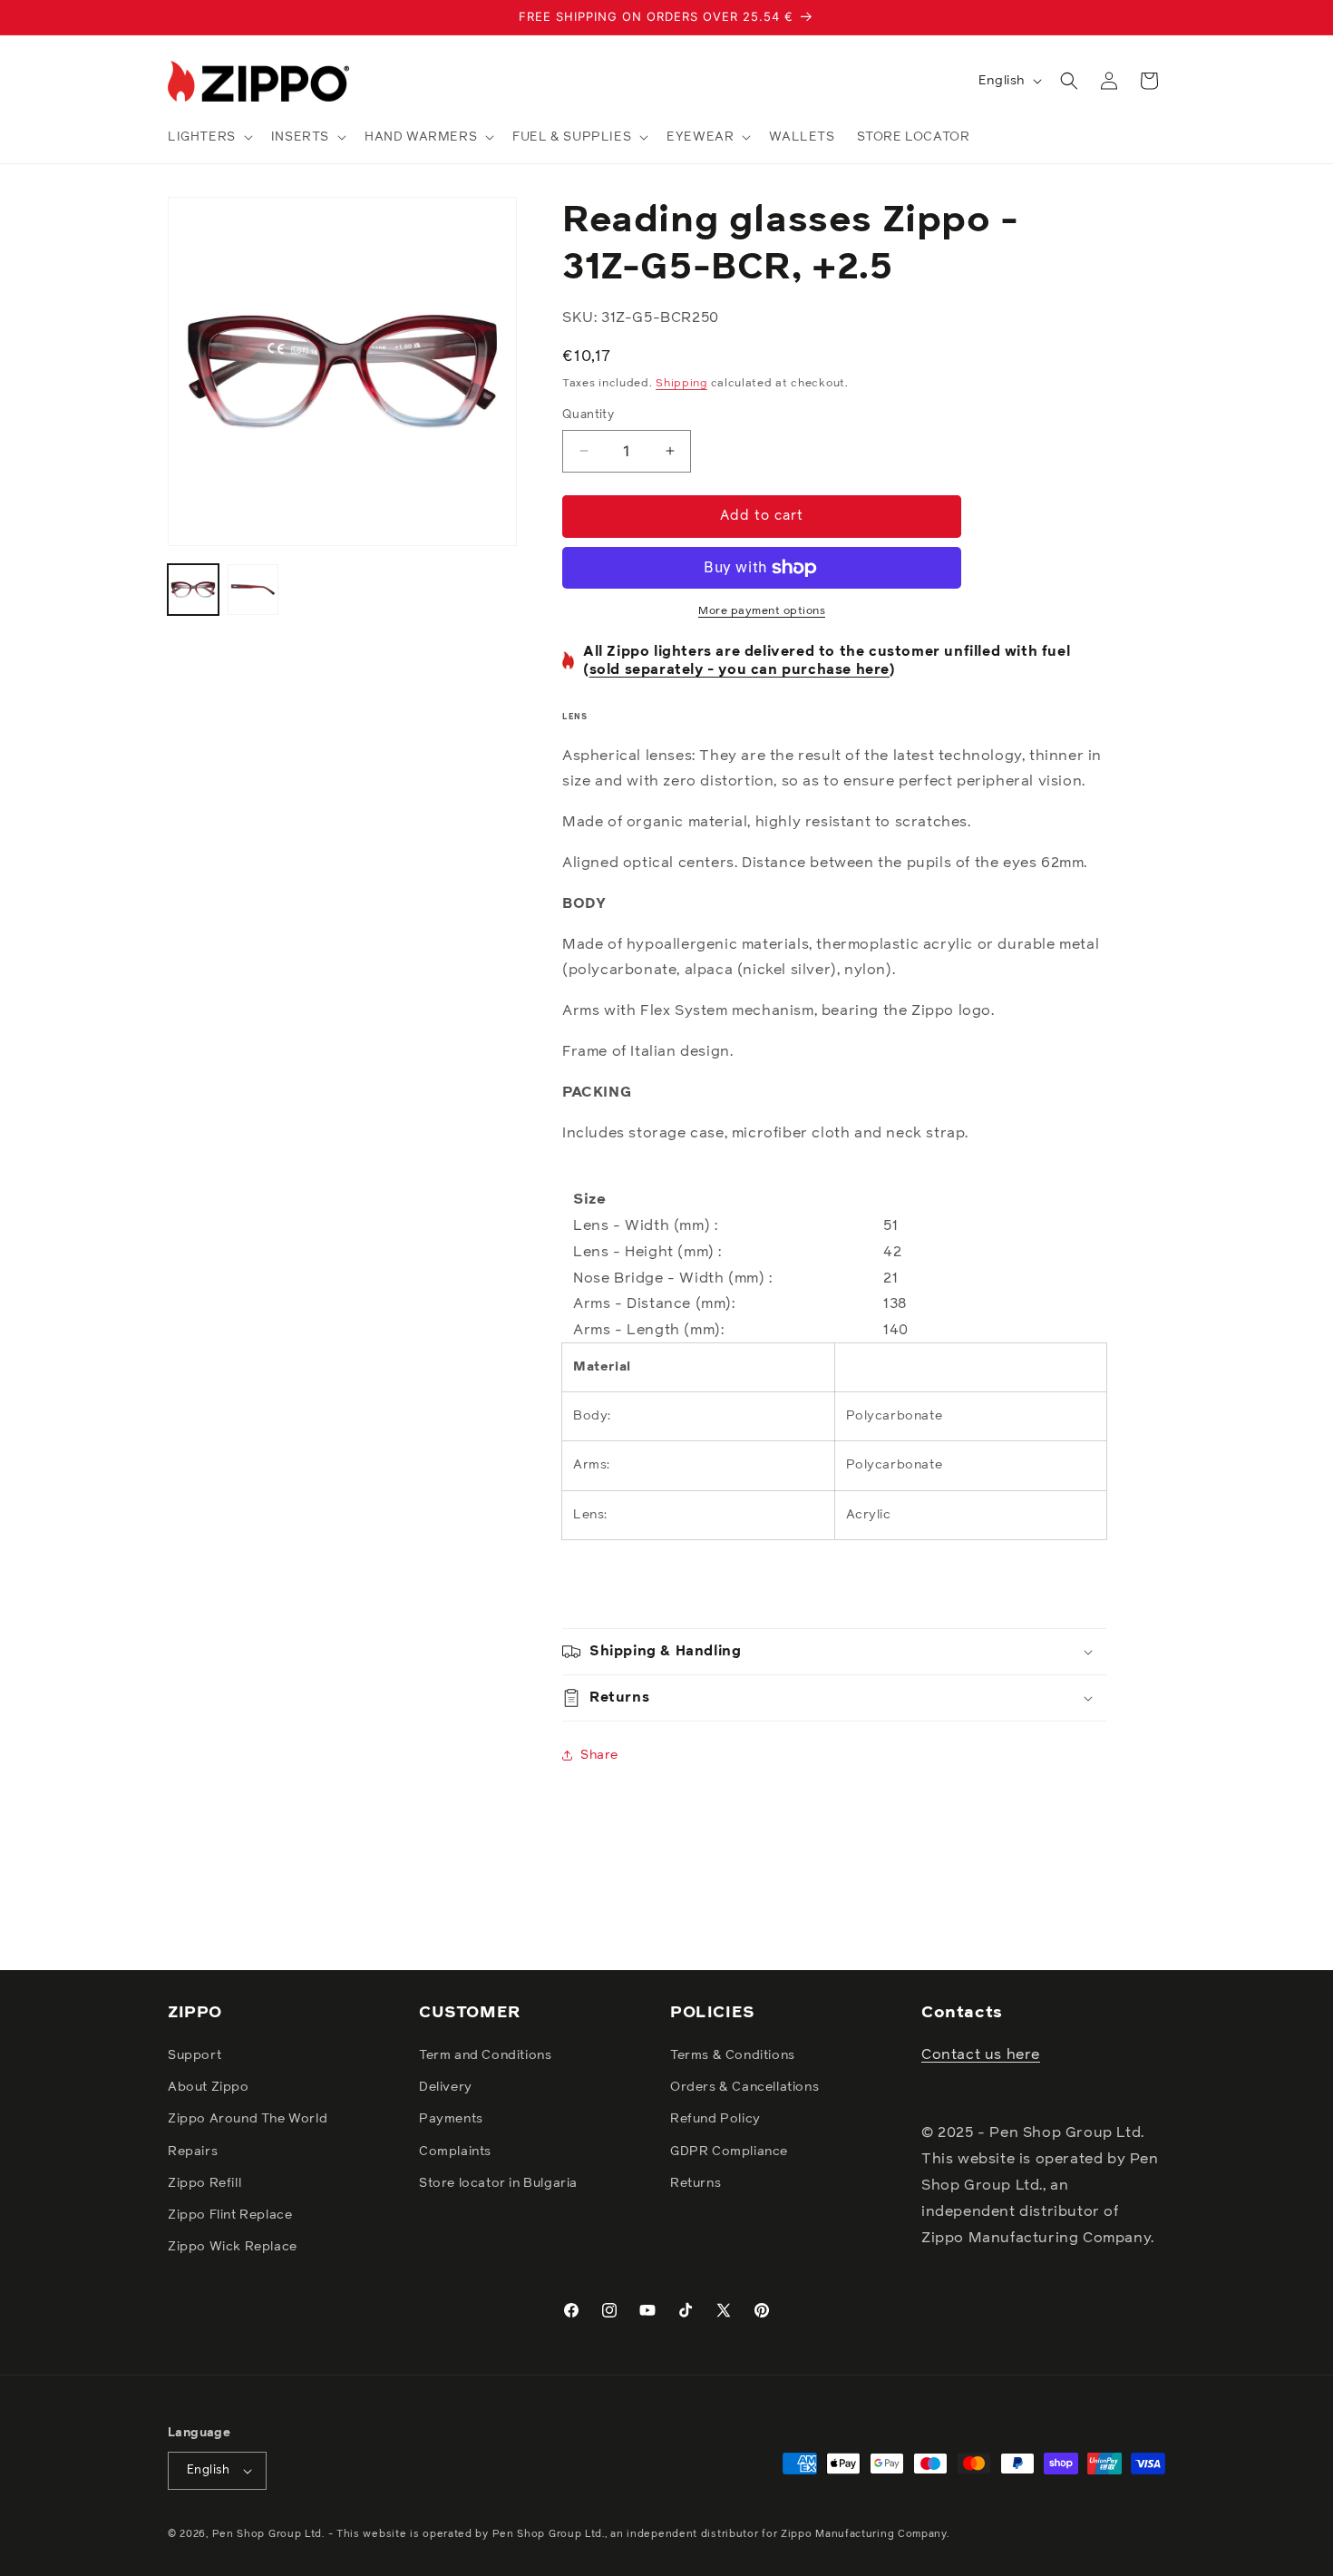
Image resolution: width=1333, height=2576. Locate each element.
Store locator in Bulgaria (498, 2184)
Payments (451, 2120)
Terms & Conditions (733, 2056)
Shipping (681, 384)
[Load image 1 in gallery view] (193, 590)
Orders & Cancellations (744, 2088)
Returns (696, 2184)
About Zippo (209, 2088)
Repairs (193, 2152)
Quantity (588, 415)
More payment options (762, 611)
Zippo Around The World (248, 2120)
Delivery (446, 2088)
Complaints (455, 2152)
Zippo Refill (204, 2184)
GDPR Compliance (729, 2152)
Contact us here (981, 2055)
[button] (209, 137)
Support (195, 2056)
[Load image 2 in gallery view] (253, 590)
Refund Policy (715, 2120)
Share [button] (599, 1755)
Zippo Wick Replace (233, 2248)
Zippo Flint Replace (230, 2216)
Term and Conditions (485, 2056)
